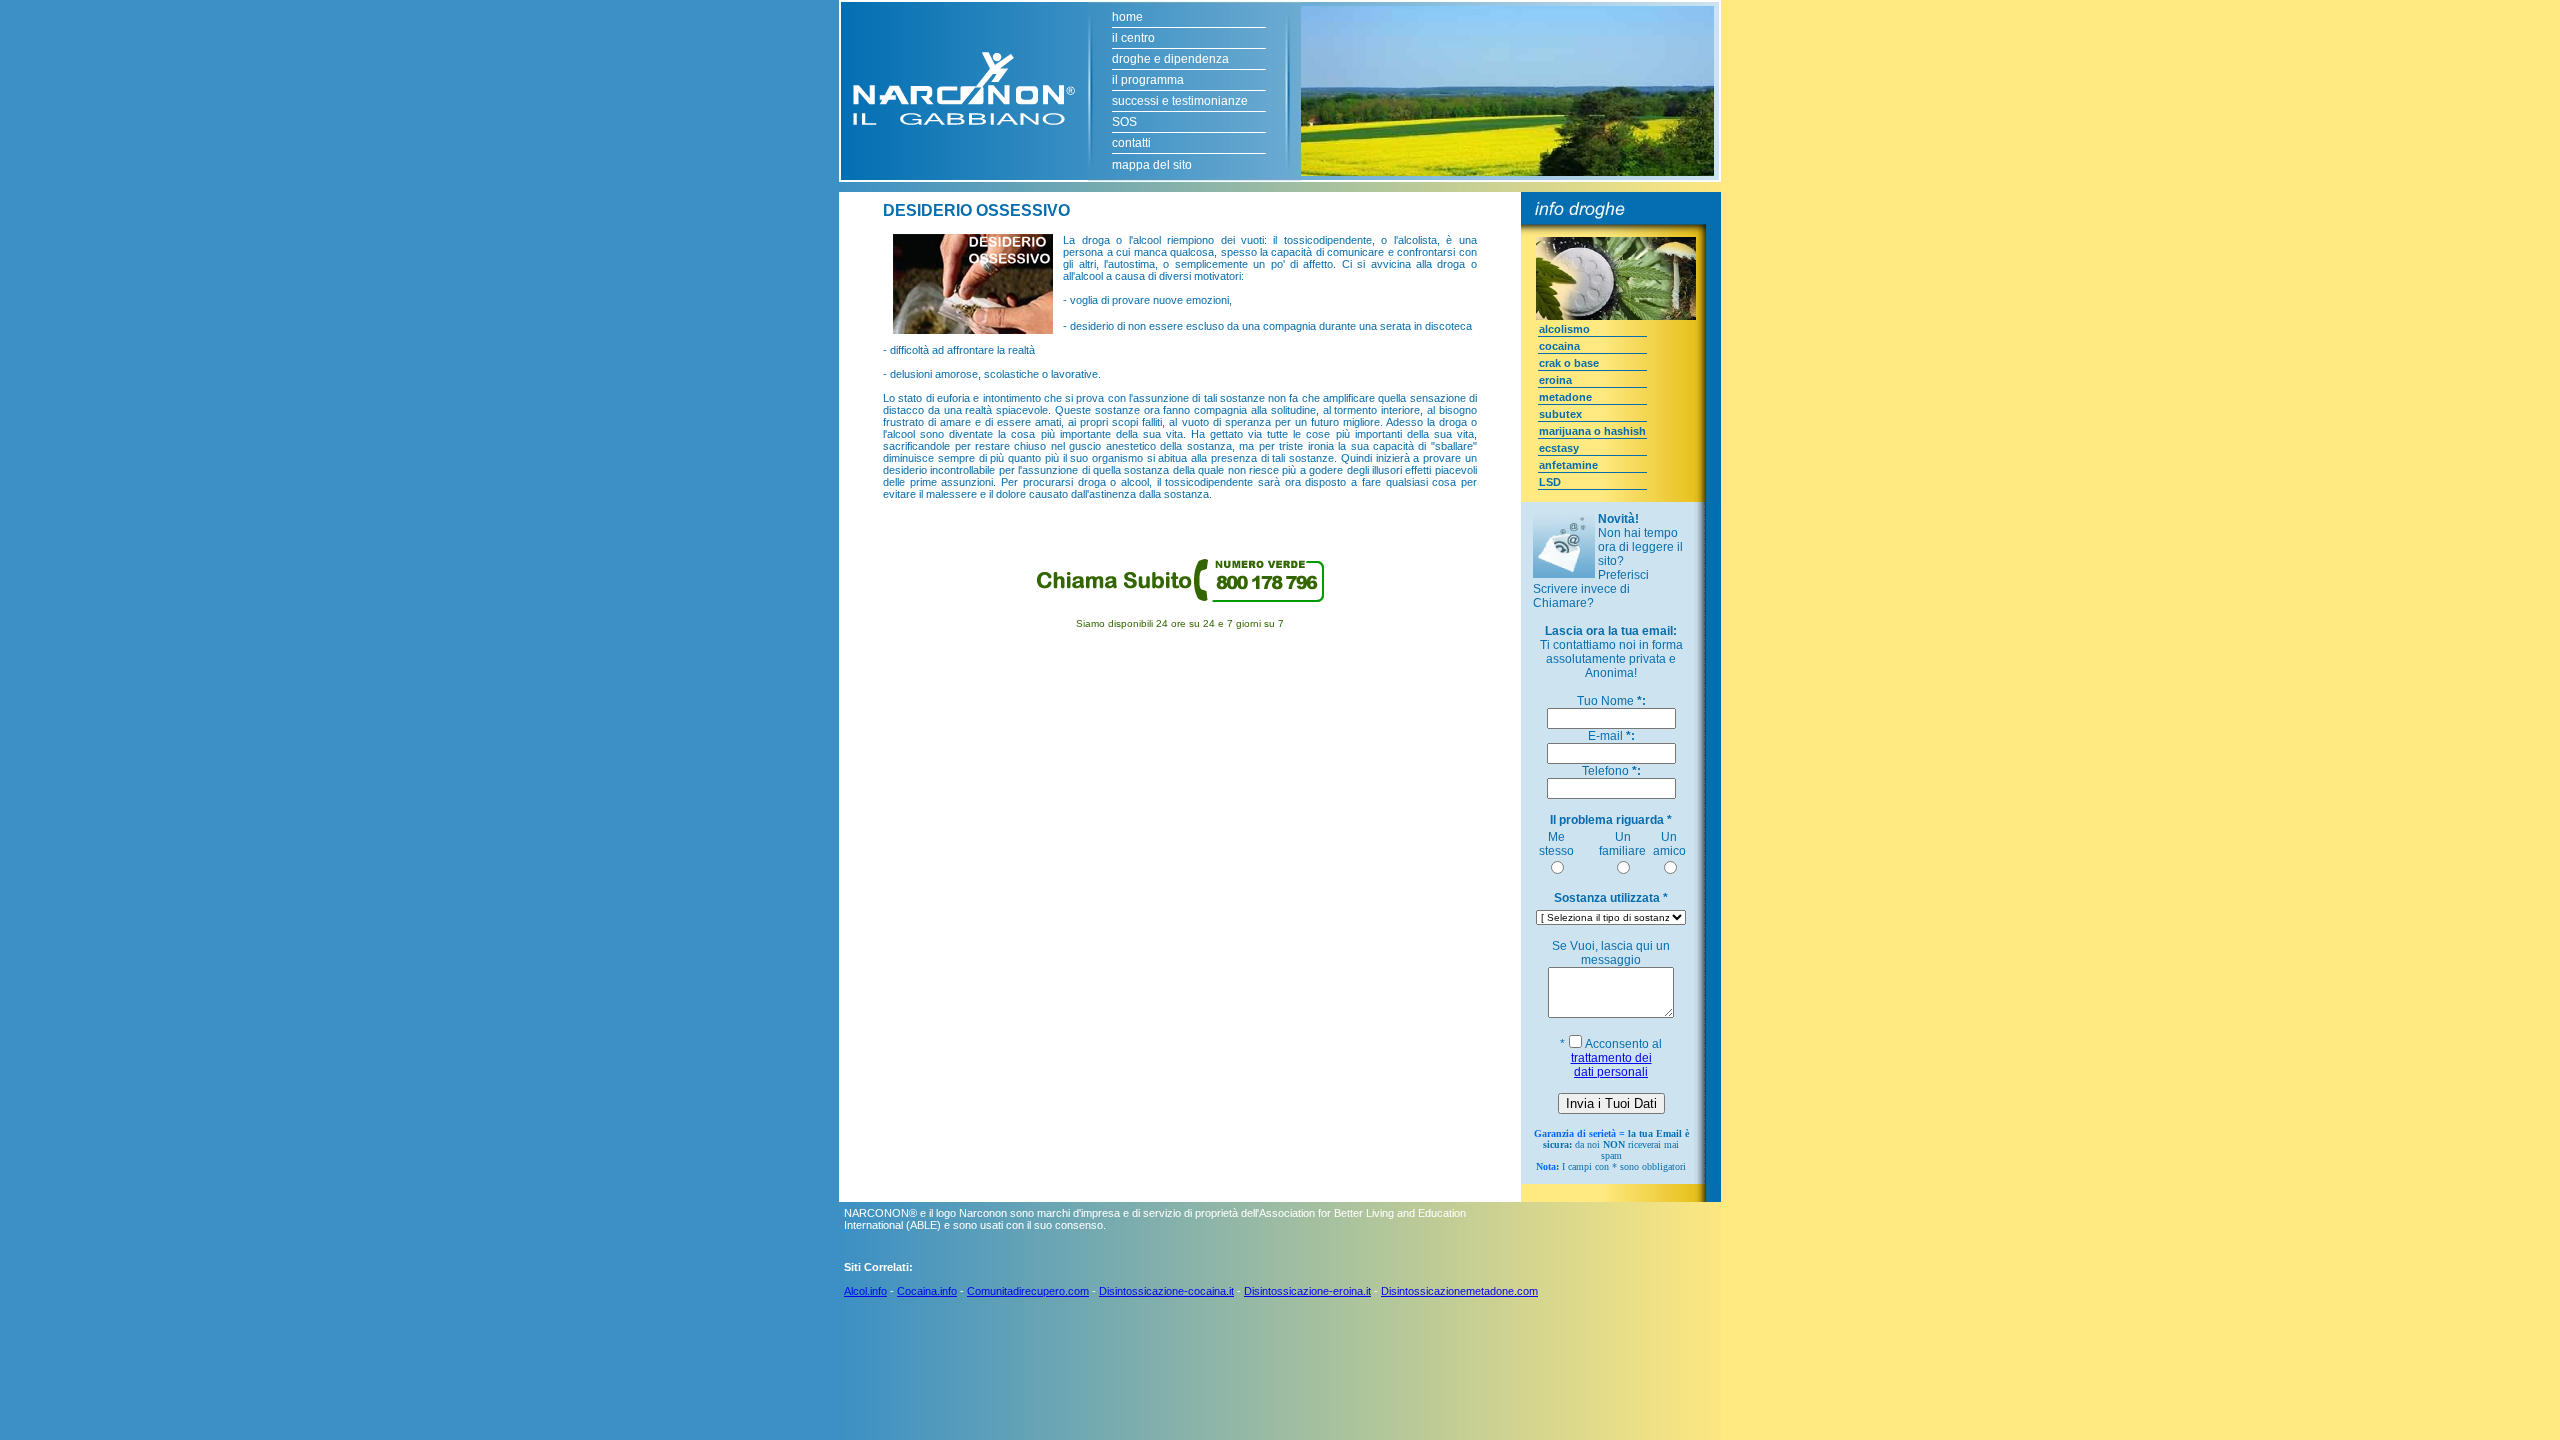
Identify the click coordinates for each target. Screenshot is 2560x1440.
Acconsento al (1616, 1058)
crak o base (1569, 363)
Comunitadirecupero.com (1028, 1291)
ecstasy (1559, 448)
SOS (1124, 122)
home (1127, 17)
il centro (1133, 38)
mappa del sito (1152, 165)
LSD (1550, 482)
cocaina (1559, 346)
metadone (1565, 397)
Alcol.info (865, 1291)
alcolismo (1564, 329)
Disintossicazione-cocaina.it (1166, 1291)
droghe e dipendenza (1170, 59)
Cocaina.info (927, 1291)
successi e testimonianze (1180, 101)
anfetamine (1568, 465)
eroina (1555, 380)
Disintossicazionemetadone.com (1459, 1291)
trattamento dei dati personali (1611, 1065)
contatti (1131, 143)
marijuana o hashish (1592, 431)
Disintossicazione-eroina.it (1307, 1291)
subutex (1560, 414)
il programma (1148, 80)
